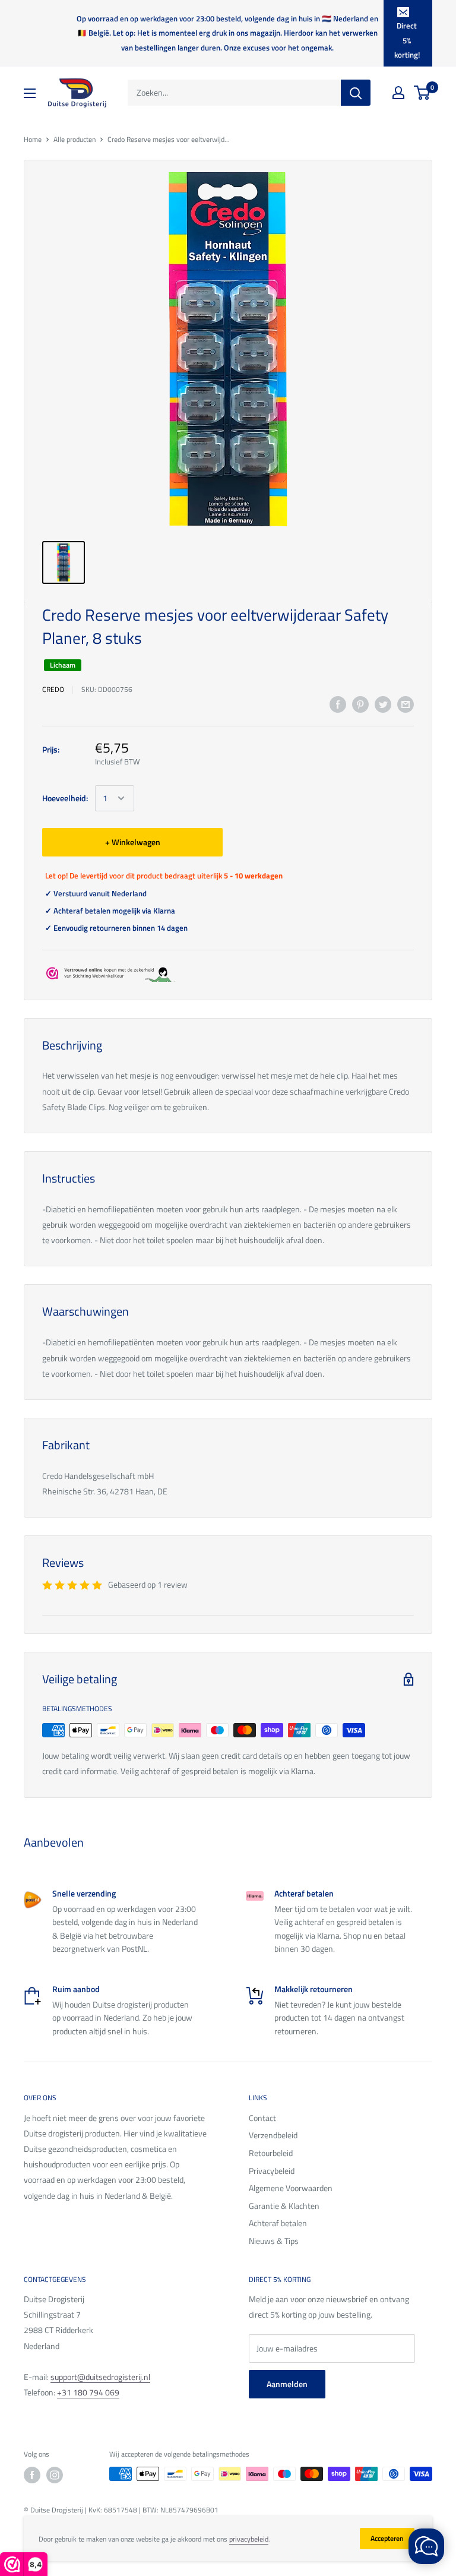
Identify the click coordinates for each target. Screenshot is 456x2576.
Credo (53, 689)
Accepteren (387, 2538)
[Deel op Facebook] (338, 705)
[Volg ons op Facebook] (32, 2475)
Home (33, 139)
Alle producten (75, 139)
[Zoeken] (356, 93)
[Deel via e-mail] (406, 705)
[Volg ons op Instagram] (55, 2475)
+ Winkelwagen (133, 842)
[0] (422, 93)
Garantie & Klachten (284, 2206)
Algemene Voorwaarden (291, 2188)
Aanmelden (287, 2384)
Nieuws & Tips (274, 2241)
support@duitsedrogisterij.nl (100, 2377)
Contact (262, 2118)
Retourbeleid (271, 2153)
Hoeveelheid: (65, 798)
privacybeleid (249, 2539)
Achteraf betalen (278, 2223)
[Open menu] (30, 93)
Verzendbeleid (273, 2135)
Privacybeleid (272, 2171)
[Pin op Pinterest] (360, 705)
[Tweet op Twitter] (383, 705)
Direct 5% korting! (407, 40)
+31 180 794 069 (88, 2392)
